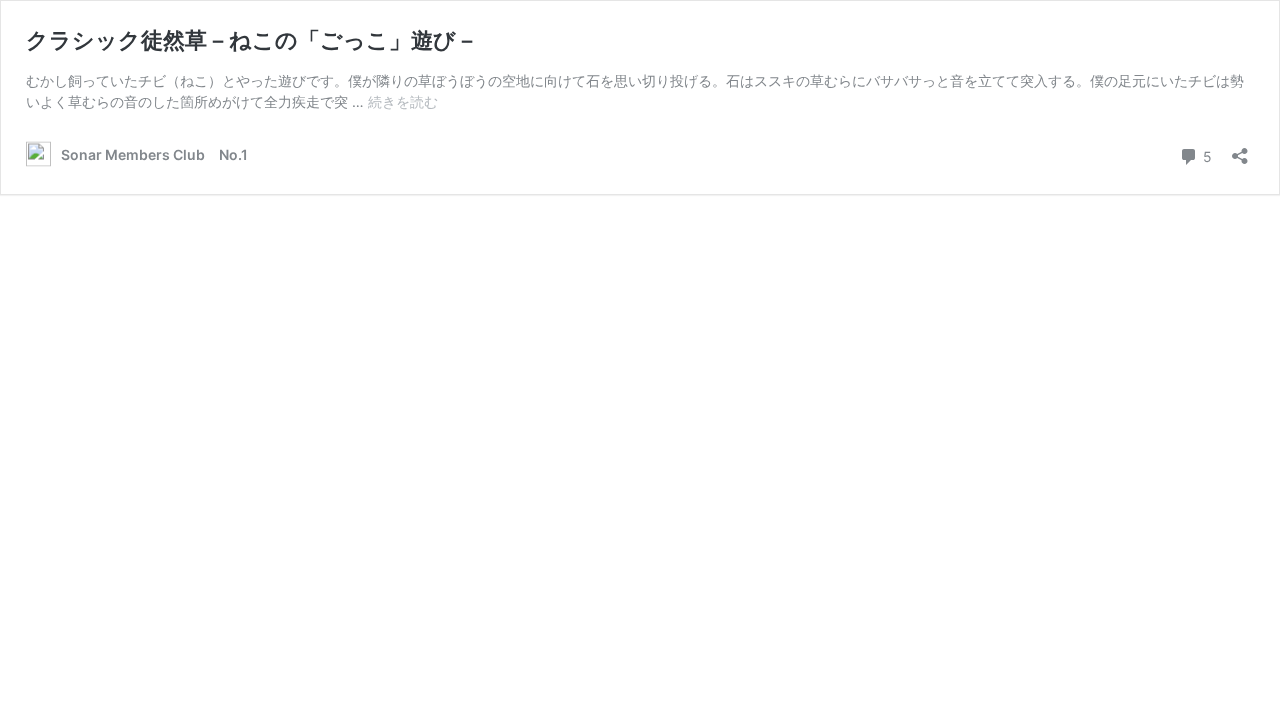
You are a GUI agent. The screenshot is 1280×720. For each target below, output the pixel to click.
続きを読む (403, 101)
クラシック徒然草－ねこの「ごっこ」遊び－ (252, 40)
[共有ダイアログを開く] (1240, 149)
